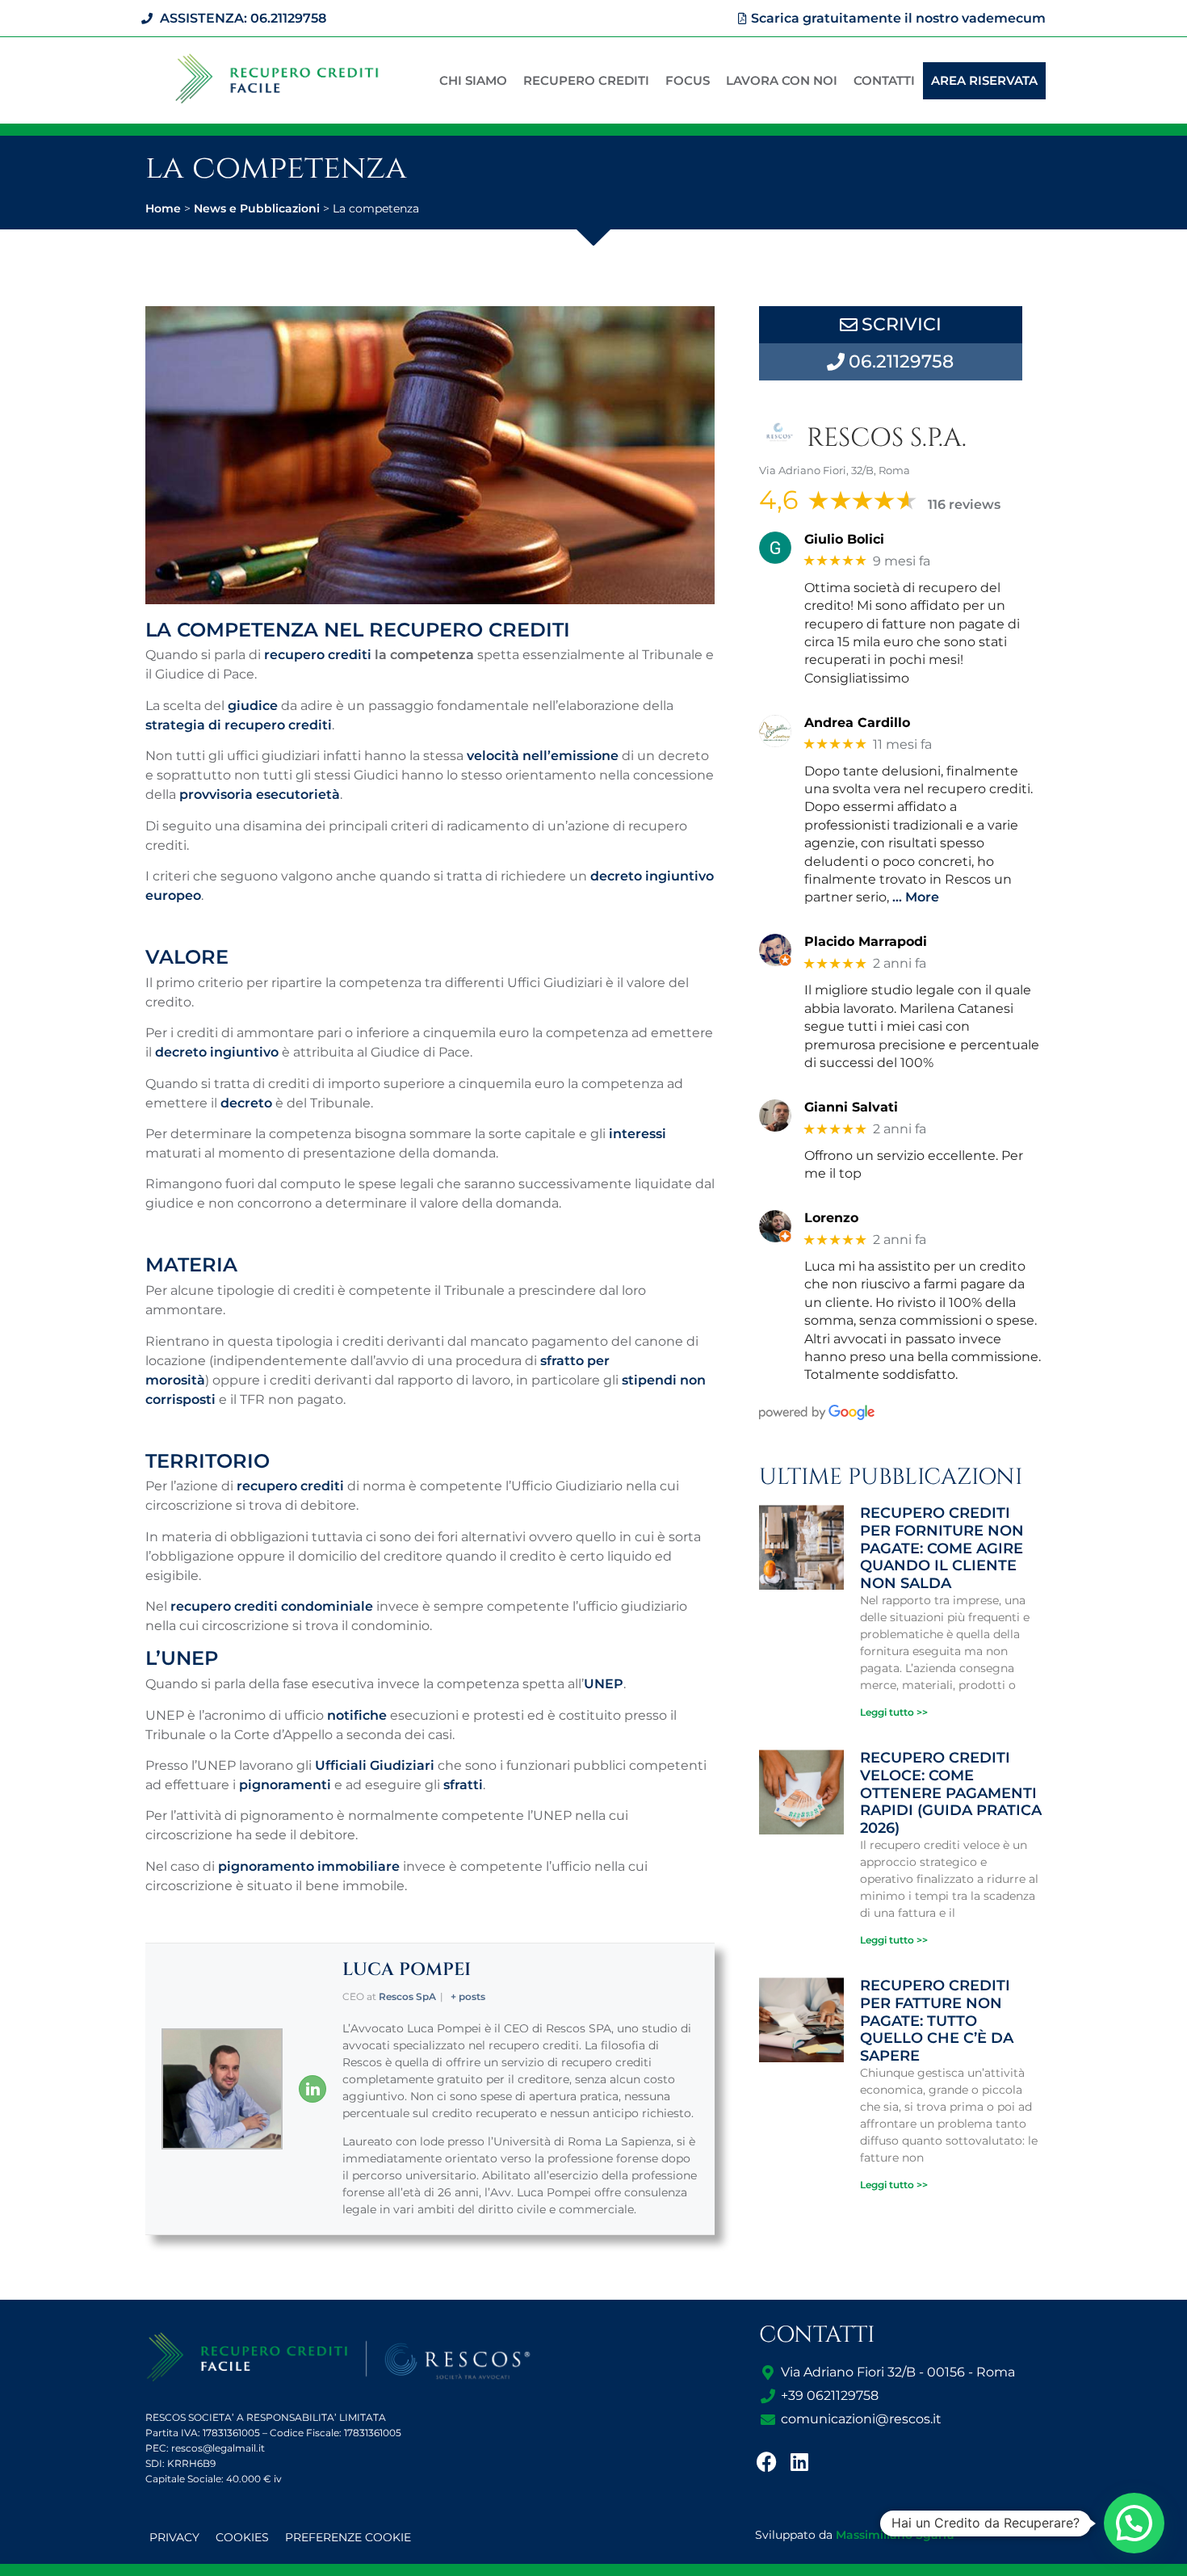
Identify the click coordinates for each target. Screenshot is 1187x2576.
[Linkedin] (799, 2461)
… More (916, 897)
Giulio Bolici (844, 539)
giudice (253, 706)
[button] (1134, 2523)
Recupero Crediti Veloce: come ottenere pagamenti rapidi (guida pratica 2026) (951, 1792)
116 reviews (964, 504)
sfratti (463, 1785)
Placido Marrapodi (866, 941)
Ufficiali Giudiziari (375, 1765)
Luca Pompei (407, 1970)
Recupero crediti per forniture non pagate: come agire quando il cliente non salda (942, 1548)
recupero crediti (318, 655)
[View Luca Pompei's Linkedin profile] (312, 2089)
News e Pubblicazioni (257, 208)
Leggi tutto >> (894, 1712)
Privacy (174, 2537)
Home (163, 208)
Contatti (884, 80)
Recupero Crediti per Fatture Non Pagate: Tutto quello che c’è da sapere (937, 2020)
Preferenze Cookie (348, 2537)
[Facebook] (767, 2461)
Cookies (242, 2537)
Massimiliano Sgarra (895, 2535)
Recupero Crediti (586, 80)
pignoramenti (285, 1785)
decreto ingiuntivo (217, 1052)
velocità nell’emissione (543, 756)
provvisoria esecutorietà (260, 794)
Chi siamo (473, 80)
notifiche (357, 1715)
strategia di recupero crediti (239, 725)
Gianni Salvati (851, 1107)
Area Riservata (984, 80)
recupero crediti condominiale (272, 1606)
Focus (688, 80)
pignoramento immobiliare (309, 1866)
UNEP (604, 1684)
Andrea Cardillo (857, 723)
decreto (246, 1103)
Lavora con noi (782, 80)
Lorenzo (831, 1218)
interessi (638, 1134)
